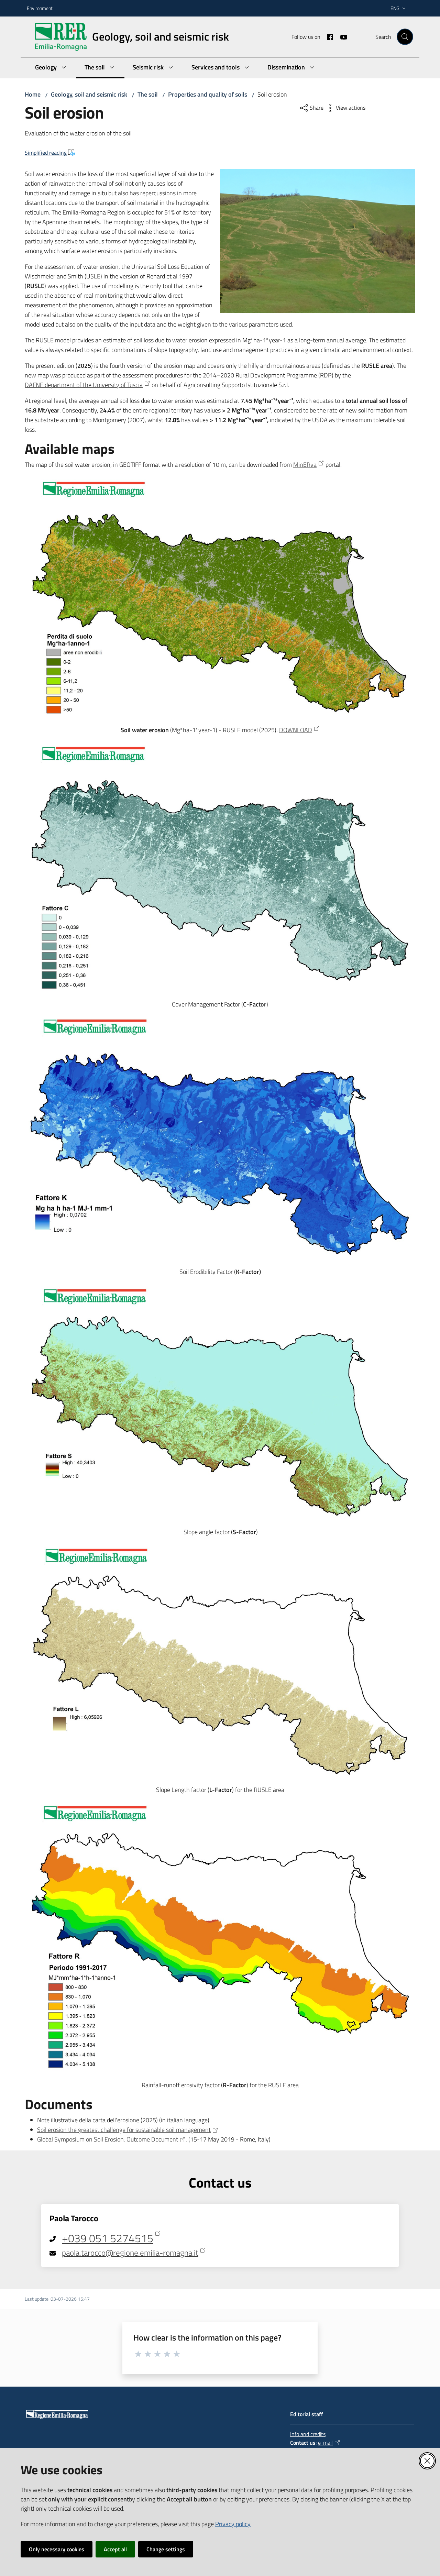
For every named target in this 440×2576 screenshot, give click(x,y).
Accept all (115, 2549)
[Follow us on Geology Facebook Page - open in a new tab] (327, 36)
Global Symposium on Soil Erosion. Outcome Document (108, 2139)
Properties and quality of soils (208, 94)
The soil (148, 94)
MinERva (305, 465)
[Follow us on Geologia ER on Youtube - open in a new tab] (341, 36)
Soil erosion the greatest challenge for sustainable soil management (124, 2130)
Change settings (166, 2549)
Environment (40, 8)
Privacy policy (233, 2524)
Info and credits (308, 2434)
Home (33, 94)
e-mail (325, 2443)
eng (395, 8)
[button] (405, 37)
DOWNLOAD (296, 730)
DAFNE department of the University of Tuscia (84, 385)
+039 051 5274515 (108, 2238)
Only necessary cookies (57, 2549)
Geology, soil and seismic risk (89, 94)
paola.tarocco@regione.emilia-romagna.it (130, 2253)
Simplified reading (46, 153)
